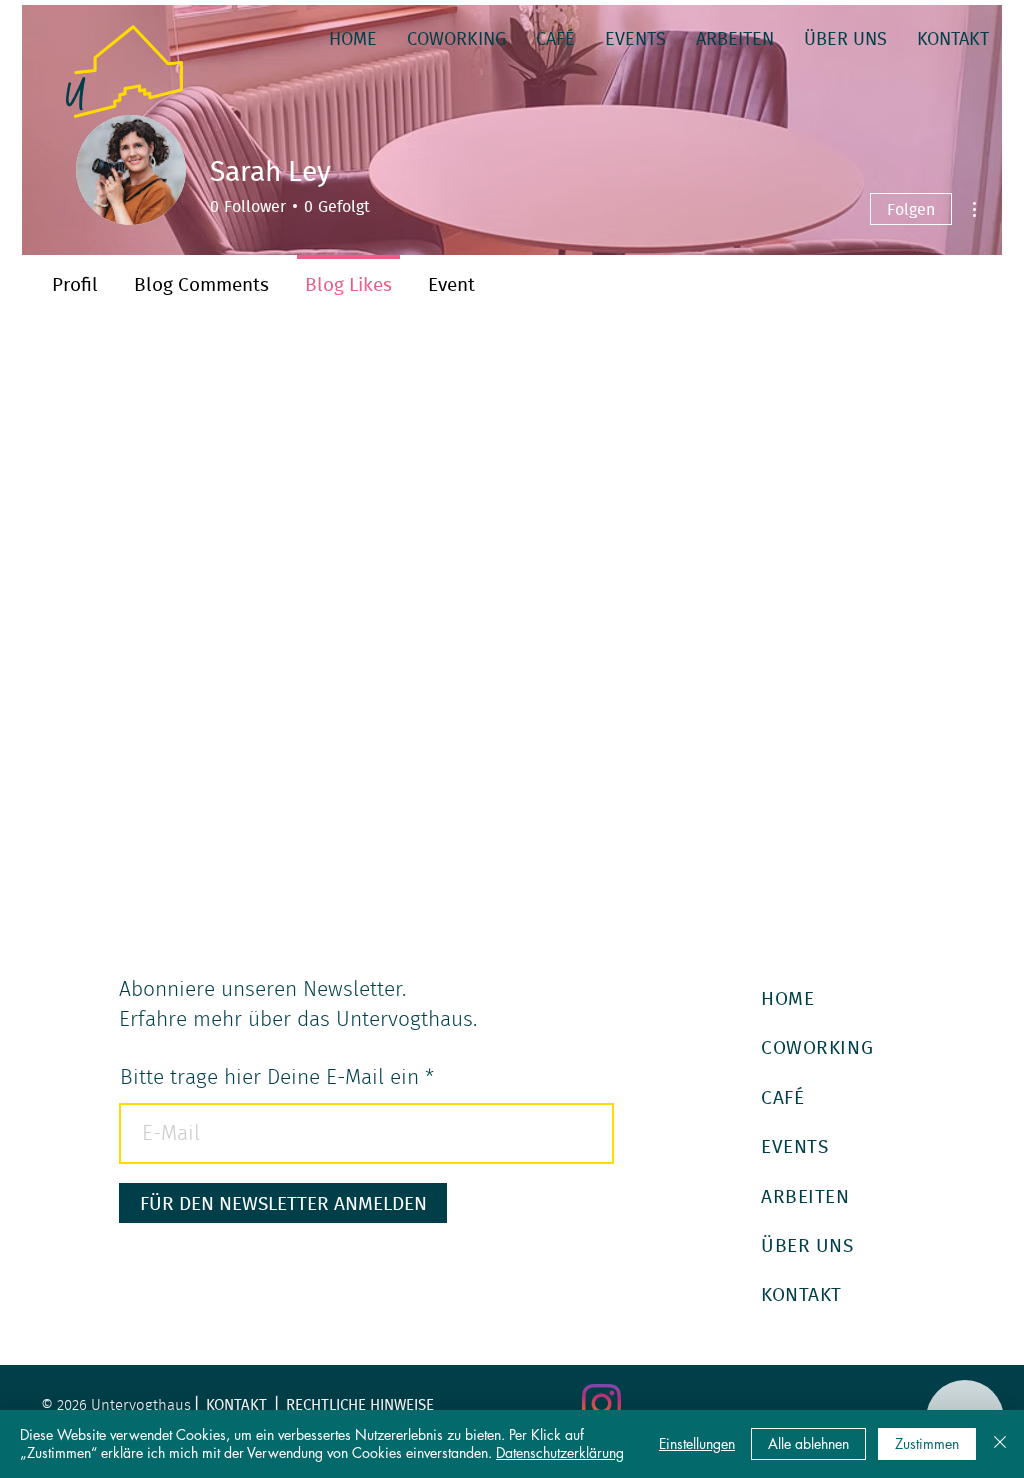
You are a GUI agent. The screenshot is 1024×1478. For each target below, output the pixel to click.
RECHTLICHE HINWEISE (360, 1404)
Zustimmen (927, 1443)
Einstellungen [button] (697, 1443)
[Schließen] (1000, 1444)
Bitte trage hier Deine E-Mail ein (269, 1077)
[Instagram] (601, 1403)
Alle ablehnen (808, 1443)
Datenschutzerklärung (560, 1452)
